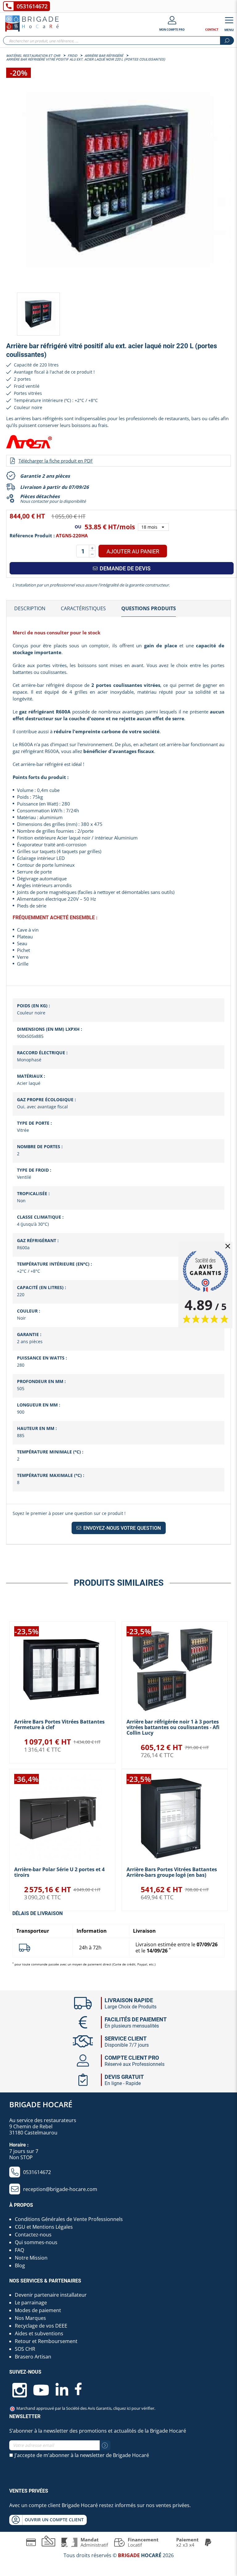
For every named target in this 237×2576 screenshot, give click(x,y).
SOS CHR (25, 2349)
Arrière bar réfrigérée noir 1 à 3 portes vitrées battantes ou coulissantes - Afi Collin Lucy (173, 1727)
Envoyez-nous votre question (121, 1528)
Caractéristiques (83, 608)
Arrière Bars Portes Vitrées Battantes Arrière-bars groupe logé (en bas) (172, 1872)
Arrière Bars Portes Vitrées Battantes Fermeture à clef (59, 1724)
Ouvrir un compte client (54, 2520)
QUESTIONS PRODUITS (149, 608)
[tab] (30, 609)
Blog (20, 2265)
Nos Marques (30, 2318)
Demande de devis (125, 568)
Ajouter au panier (133, 551)
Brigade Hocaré (41, 2104)
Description (30, 608)
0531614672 (32, 6)
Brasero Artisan (33, 2357)
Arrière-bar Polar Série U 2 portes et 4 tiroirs (59, 1872)
